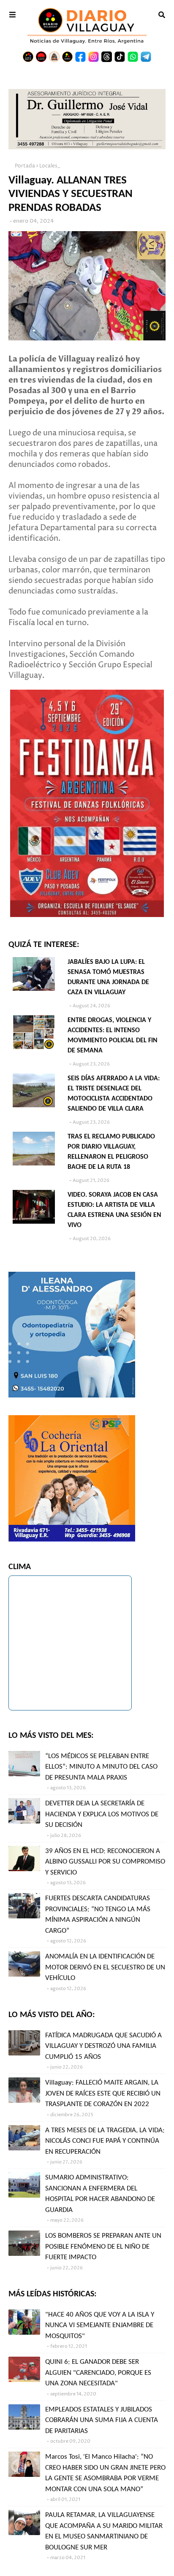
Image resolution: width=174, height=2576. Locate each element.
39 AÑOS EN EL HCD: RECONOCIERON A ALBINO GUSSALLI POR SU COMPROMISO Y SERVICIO (105, 1862)
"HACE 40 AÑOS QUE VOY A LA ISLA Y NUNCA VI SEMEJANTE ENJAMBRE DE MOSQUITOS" (100, 2325)
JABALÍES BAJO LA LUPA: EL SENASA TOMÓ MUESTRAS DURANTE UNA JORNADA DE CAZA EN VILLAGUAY (108, 977)
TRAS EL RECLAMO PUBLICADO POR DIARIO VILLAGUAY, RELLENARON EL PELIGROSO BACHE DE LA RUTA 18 (111, 1152)
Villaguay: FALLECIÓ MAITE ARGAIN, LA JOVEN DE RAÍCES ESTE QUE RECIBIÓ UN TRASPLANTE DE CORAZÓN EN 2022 (103, 2093)
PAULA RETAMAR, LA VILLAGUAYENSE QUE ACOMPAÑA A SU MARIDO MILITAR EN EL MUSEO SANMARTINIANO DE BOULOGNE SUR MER (104, 2531)
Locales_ (50, 166)
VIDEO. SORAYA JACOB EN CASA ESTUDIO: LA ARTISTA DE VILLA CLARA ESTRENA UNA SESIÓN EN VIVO (114, 1210)
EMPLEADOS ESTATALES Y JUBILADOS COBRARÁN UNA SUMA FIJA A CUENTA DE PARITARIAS (102, 2420)
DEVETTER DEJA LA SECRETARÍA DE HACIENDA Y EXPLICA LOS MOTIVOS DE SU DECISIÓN (102, 1814)
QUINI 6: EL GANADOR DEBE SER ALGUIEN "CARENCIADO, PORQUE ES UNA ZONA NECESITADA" (98, 2373)
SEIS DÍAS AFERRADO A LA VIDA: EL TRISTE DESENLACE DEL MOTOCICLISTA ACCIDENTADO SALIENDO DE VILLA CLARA (114, 1094)
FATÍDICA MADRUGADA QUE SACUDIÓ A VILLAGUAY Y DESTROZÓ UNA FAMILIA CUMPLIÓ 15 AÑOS (103, 2046)
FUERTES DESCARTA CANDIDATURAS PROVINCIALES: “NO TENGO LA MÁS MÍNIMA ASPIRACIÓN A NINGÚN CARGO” (98, 1915)
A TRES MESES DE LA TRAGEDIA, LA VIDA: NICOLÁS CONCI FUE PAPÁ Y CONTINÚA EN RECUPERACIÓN (105, 2141)
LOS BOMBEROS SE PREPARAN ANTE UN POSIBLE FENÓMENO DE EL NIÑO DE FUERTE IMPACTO (103, 2247)
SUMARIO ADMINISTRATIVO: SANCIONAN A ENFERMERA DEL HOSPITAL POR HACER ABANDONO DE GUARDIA (100, 2194)
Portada (25, 166)
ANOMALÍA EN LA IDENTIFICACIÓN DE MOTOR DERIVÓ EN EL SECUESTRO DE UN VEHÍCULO (105, 1967)
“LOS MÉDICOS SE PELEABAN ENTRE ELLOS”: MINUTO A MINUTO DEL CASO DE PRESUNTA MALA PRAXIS (101, 1767)
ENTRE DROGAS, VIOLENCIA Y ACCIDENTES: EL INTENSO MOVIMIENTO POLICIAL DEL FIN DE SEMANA (113, 1036)
